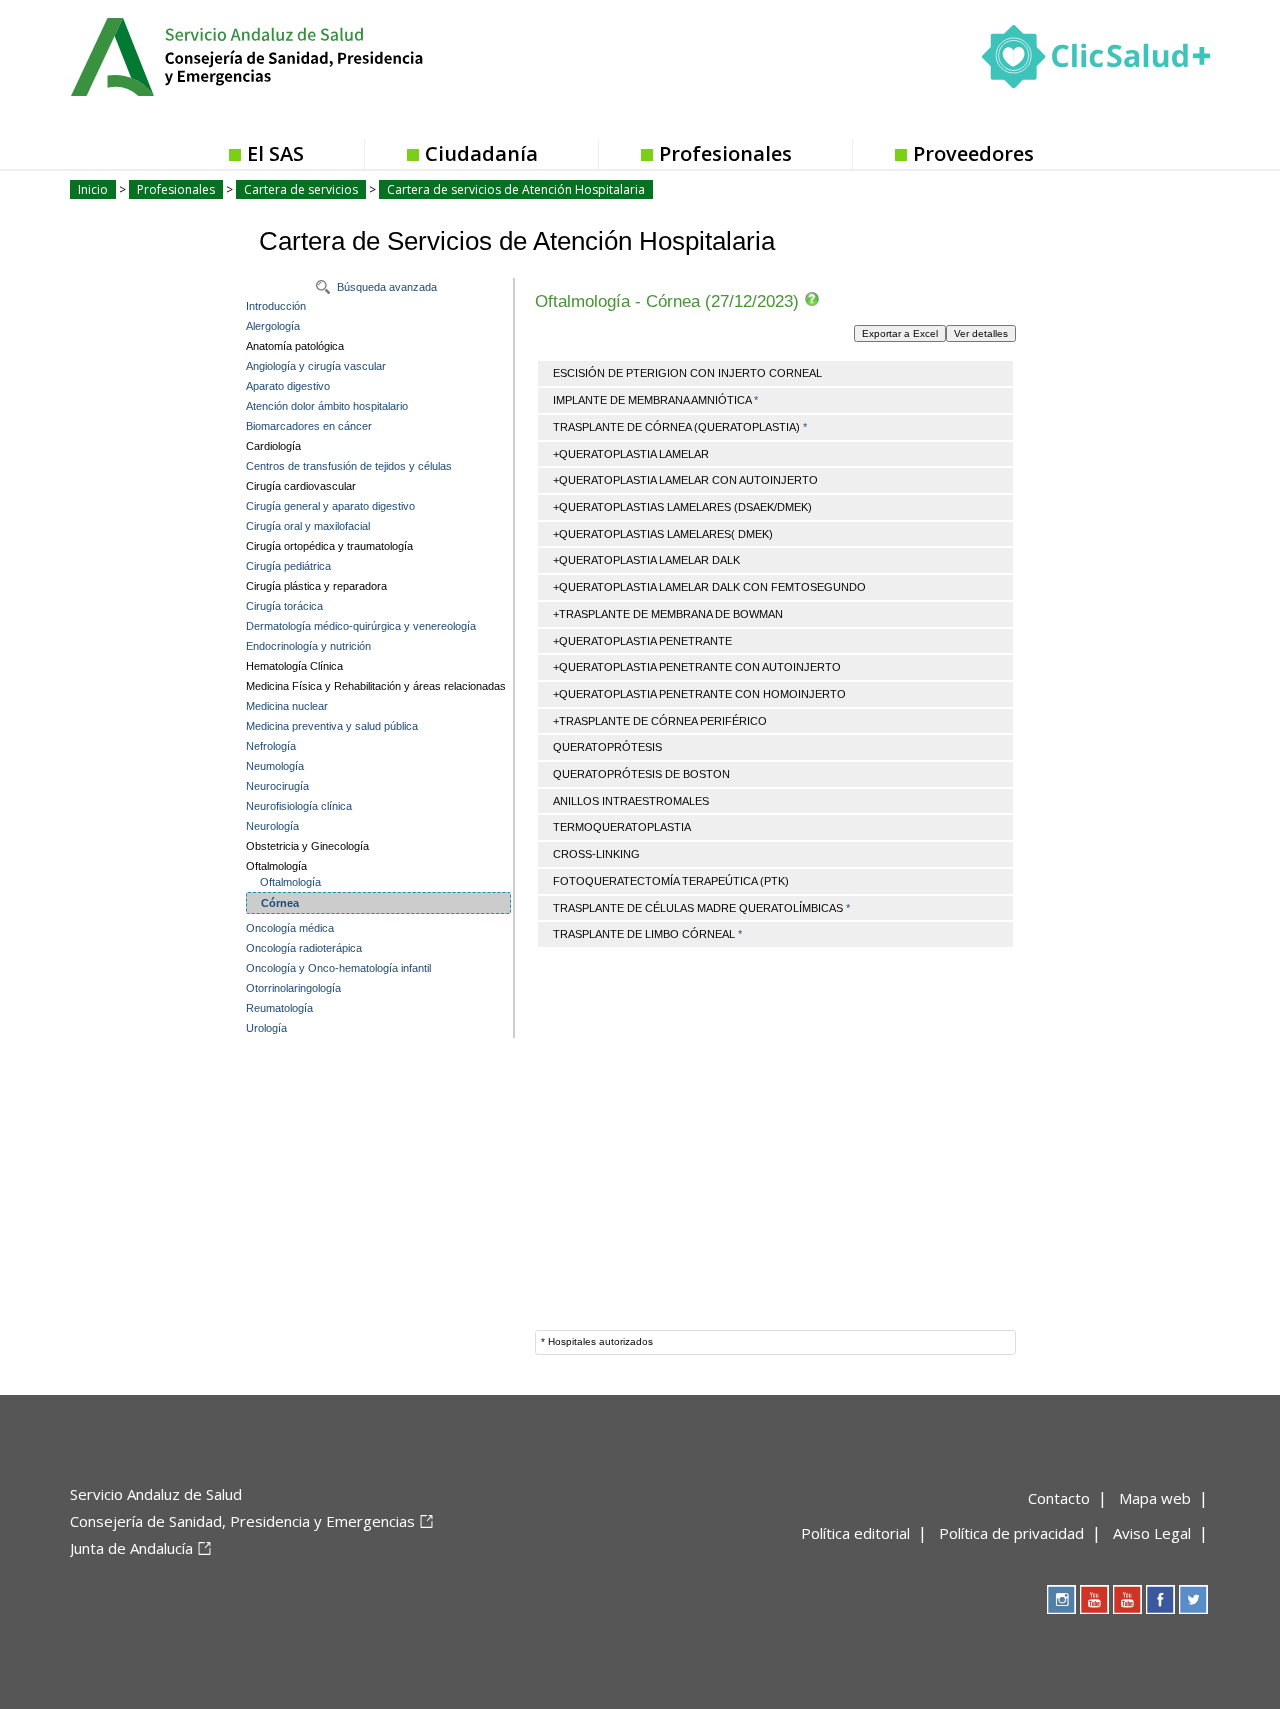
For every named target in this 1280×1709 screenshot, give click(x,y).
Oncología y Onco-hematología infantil (338, 968)
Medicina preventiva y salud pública (332, 726)
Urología (266, 1028)
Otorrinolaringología (293, 988)
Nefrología (271, 746)
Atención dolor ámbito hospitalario (327, 406)
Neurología (272, 826)
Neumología (275, 766)
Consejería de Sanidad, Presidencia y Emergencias (242, 1521)
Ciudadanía (481, 153)
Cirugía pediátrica (288, 566)
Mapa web (1155, 1498)
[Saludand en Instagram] (1061, 1599)
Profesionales (725, 153)
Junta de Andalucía (131, 1548)
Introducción (276, 306)
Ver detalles (981, 333)
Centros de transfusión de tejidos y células (349, 466)
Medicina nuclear (287, 706)
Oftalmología (290, 882)
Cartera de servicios (301, 189)
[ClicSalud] (1096, 61)
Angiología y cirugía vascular (316, 366)
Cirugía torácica (284, 606)
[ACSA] (72, 1581)
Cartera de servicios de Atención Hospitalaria (516, 189)
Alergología (273, 326)
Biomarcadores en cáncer (309, 426)
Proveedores (973, 153)
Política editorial (855, 1533)
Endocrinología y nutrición (308, 646)
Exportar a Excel (900, 333)
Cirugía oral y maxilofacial (308, 526)
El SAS (275, 153)
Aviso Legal (1152, 1533)
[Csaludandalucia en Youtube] (1094, 1599)
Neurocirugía (277, 786)
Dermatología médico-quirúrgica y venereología (361, 626)
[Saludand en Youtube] (1127, 1599)
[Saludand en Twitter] (1193, 1599)
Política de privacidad (1011, 1533)
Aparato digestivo (288, 386)
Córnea (280, 903)
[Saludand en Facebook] (1160, 1599)
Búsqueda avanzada (387, 287)
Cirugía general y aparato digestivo (330, 506)
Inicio (93, 189)
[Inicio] (296, 55)
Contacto (1059, 1498)
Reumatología (279, 1008)
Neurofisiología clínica (299, 806)
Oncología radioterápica (304, 948)
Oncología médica (290, 928)
